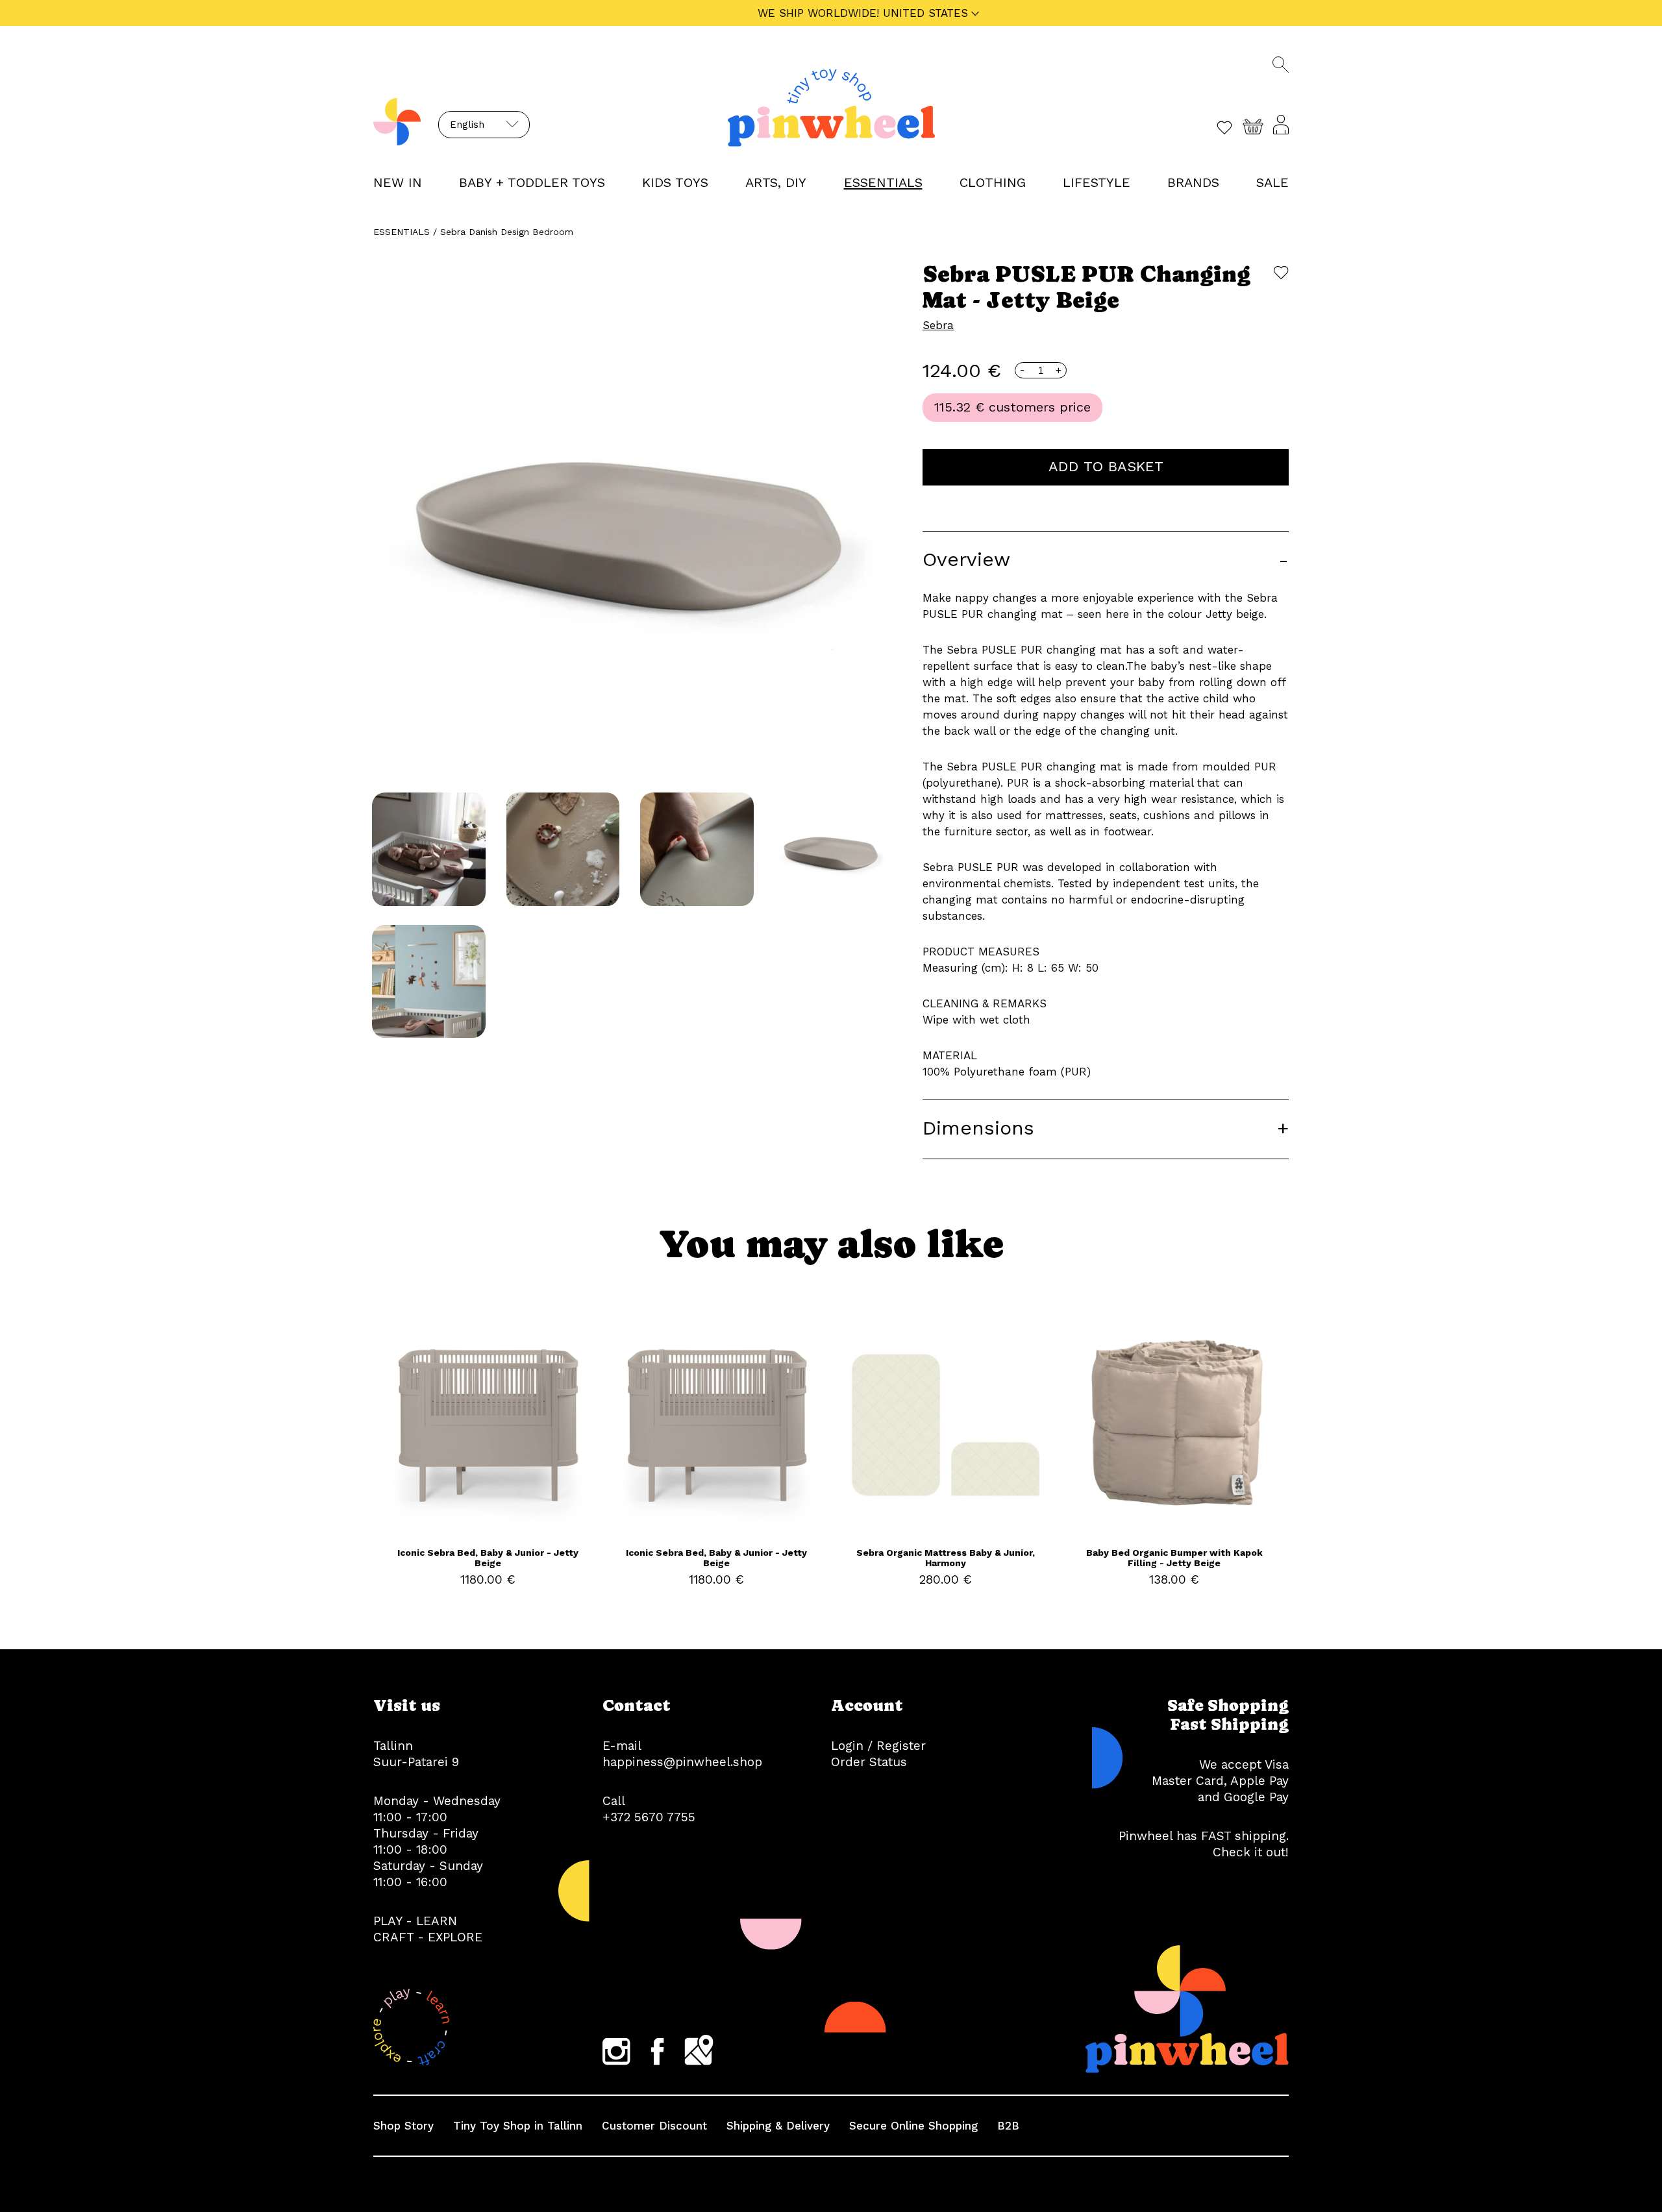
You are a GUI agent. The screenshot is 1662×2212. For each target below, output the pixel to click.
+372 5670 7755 (649, 1817)
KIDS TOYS (675, 182)
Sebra (938, 325)
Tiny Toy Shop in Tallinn (518, 2126)
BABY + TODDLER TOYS (532, 182)
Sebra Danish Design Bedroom (507, 232)
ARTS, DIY (776, 182)
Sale (1272, 182)
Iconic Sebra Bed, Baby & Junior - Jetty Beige (488, 1558)
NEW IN (398, 182)
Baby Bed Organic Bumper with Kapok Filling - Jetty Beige (1174, 1558)
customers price (1040, 407)
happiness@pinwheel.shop (682, 1762)
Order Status (869, 1762)
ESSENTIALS (883, 182)
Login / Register (878, 1746)
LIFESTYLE (1097, 182)
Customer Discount (654, 2126)
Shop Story (403, 2126)
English (467, 125)
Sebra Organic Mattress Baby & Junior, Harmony (946, 1558)
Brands (1193, 182)
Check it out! (1251, 1852)
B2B (1008, 2126)
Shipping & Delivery (778, 2126)
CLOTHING (993, 182)
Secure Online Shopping (913, 2126)
